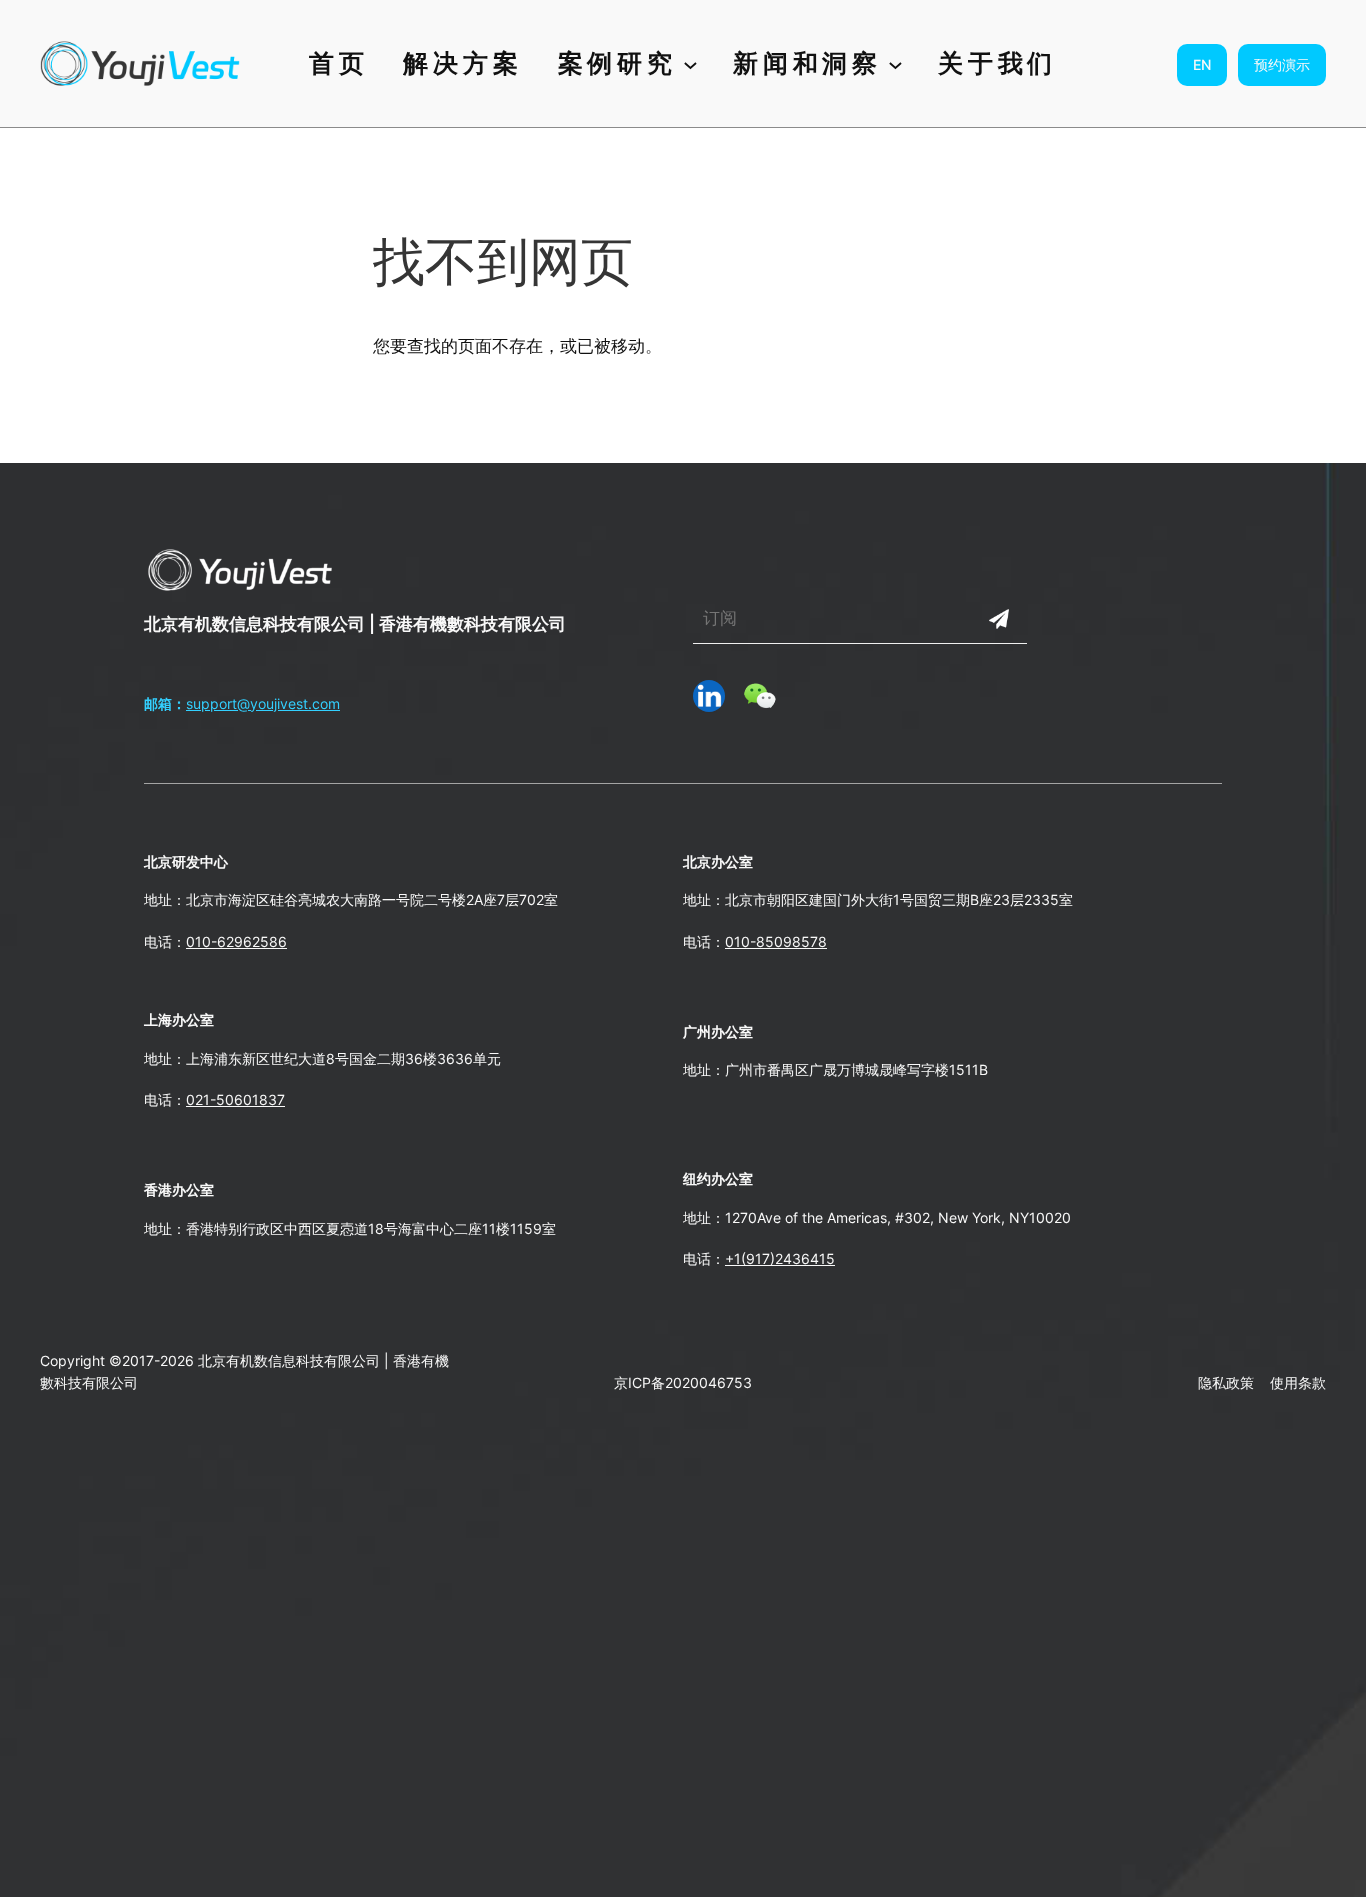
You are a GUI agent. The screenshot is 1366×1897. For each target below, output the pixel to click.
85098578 (791, 941)
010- (740, 941)
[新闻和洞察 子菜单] (895, 63)
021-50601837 (235, 1099)
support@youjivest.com (263, 703)
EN (1202, 64)
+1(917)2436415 (780, 1258)
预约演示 (1282, 64)
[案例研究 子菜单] (690, 63)
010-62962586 (236, 941)
